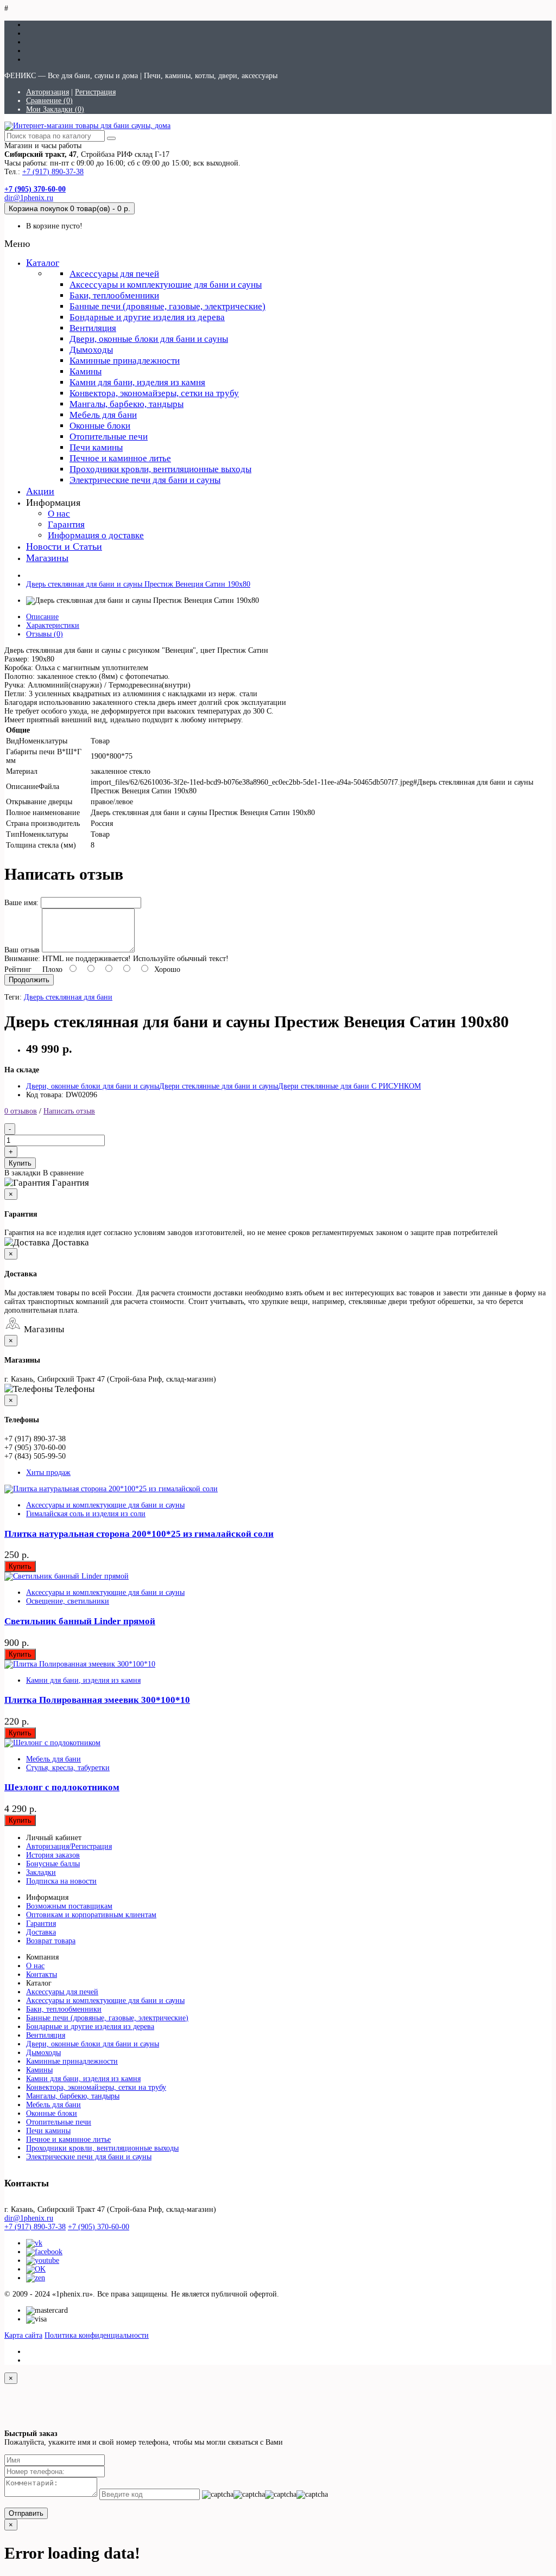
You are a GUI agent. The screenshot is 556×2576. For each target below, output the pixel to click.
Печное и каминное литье (120, 458)
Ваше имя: (21, 903)
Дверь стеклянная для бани (68, 997)
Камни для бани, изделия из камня (137, 382)
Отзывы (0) (45, 634)
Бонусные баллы (53, 1864)
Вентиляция (93, 328)
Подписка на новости (61, 1881)
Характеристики (53, 625)
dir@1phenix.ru (29, 198)
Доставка (41, 1932)
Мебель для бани (103, 415)
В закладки (23, 1173)
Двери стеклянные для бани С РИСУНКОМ (349, 1086)
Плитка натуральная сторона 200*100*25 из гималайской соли (139, 1534)
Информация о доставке (96, 535)
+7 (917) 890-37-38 (53, 172)
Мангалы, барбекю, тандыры (127, 404)
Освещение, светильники (68, 1601)
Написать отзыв (69, 1111)
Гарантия (66, 524)
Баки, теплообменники (114, 295)
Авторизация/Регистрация (69, 1846)
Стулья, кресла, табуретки (68, 1768)
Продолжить (29, 980)
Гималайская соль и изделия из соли (86, 1514)
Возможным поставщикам (69, 1906)
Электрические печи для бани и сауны (145, 480)
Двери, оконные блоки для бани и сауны (149, 339)
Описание (42, 617)
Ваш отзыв (22, 950)
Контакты (42, 1974)
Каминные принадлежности (125, 361)
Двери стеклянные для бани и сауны (219, 1086)
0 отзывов (21, 1111)
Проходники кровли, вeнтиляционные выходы (160, 469)
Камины (86, 371)
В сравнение (63, 1173)
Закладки (41, 1872)
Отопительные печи (109, 437)
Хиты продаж (48, 1473)
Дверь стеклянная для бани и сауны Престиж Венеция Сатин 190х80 (138, 584)
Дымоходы (91, 350)
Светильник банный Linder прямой (80, 1621)
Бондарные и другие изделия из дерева (147, 317)
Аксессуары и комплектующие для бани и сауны (166, 285)
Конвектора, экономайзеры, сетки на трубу (154, 393)
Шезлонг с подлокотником (62, 1787)
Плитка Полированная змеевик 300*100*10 (97, 1700)
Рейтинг (18, 969)
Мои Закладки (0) (55, 109)
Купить (20, 1163)
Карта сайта (23, 2335)
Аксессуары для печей (114, 274)
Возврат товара (51, 1941)
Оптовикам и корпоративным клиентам (91, 1915)
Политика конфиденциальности (97, 2335)
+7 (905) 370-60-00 (99, 2227)
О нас (59, 514)
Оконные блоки (100, 426)
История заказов (53, 1855)
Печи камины (96, 447)
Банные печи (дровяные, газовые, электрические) (168, 306)
